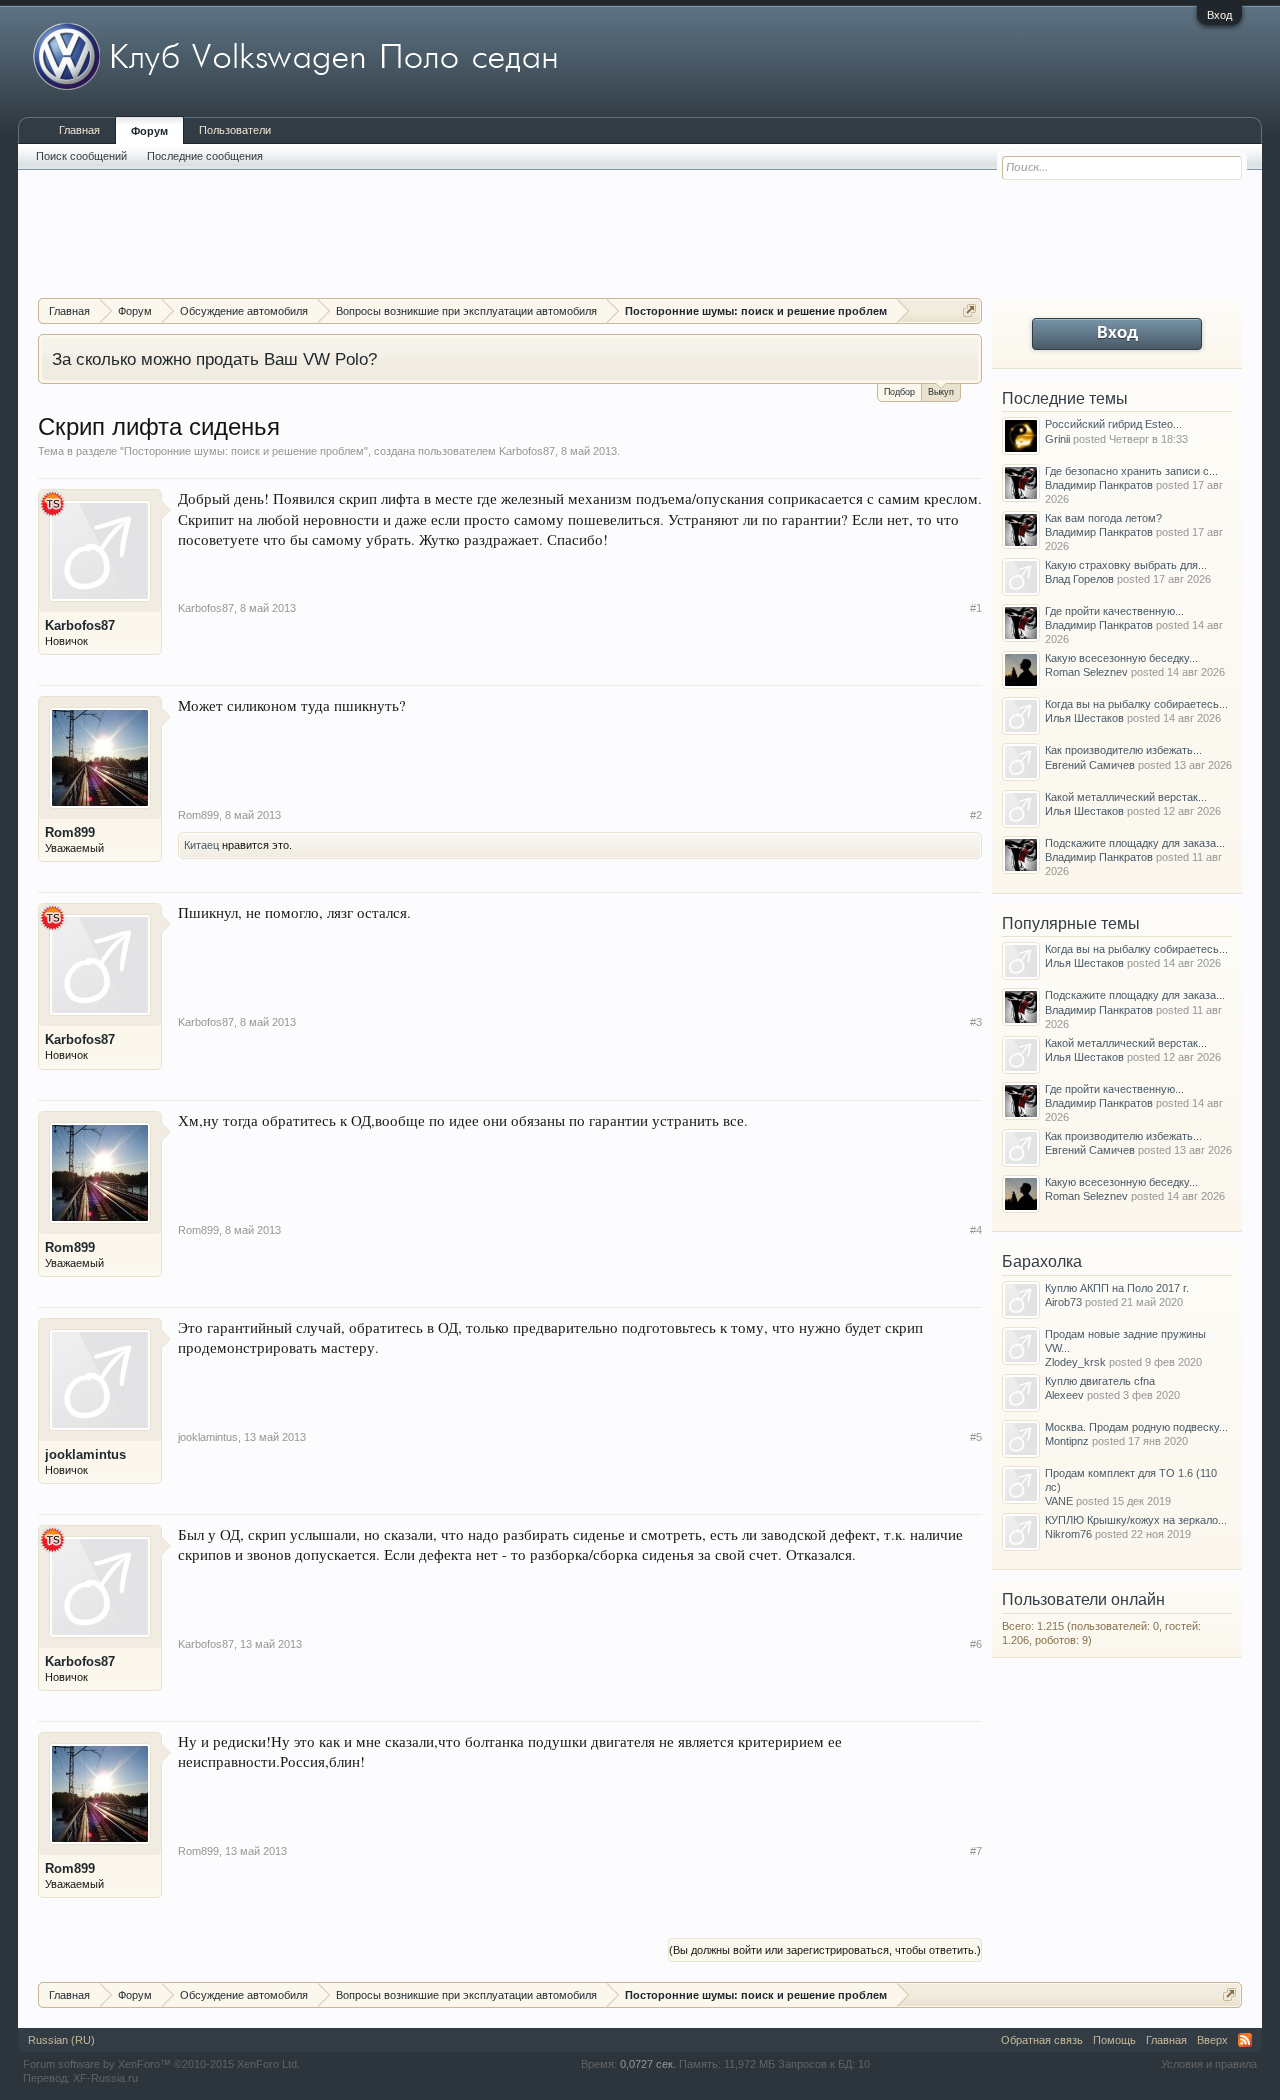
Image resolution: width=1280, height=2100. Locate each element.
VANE (1059, 1501)
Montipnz (1067, 1441)
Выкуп (941, 392)
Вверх (1212, 2040)
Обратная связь (1042, 2040)
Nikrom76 (1068, 1534)
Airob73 (1063, 1302)
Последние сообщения (205, 156)
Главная (79, 130)
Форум (149, 131)
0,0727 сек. (648, 2064)
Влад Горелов (1079, 579)
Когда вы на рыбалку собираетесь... (1136, 704)
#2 (976, 815)
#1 (976, 608)
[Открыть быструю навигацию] (969, 310)
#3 (976, 1022)
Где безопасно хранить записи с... (1131, 471)
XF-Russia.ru (105, 2078)
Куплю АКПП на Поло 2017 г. (1117, 1288)
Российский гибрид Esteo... (1113, 424)
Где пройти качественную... (1114, 611)
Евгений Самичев (1090, 765)
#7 (976, 1851)
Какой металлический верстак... (1126, 797)
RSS (1245, 2040)
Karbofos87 (527, 451)
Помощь (1114, 2040)
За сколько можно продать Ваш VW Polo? (214, 359)
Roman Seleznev (1086, 672)
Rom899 (70, 832)
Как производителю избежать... (1123, 750)
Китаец (201, 845)
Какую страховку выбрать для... (1126, 565)
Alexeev (1064, 1395)
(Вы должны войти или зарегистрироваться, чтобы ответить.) (825, 1950)
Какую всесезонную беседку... (1121, 658)
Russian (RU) (61, 2040)
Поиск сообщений (81, 156)
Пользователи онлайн (1083, 1599)
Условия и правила (1209, 2064)
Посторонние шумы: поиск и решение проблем (244, 451)
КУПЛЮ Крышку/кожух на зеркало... (1136, 1520)
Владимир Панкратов (1099, 485)
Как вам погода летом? (1103, 518)
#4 (976, 1230)
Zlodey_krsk (1075, 1362)
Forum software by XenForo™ (161, 2064)
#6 (976, 1644)
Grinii (1057, 439)
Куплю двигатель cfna (1100, 1381)
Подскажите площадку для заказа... (1135, 843)
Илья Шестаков (1084, 718)
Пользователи (235, 130)
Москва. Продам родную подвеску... (1136, 1427)
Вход (1219, 15)
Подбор (899, 392)
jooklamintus (85, 1454)
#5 (976, 1437)
